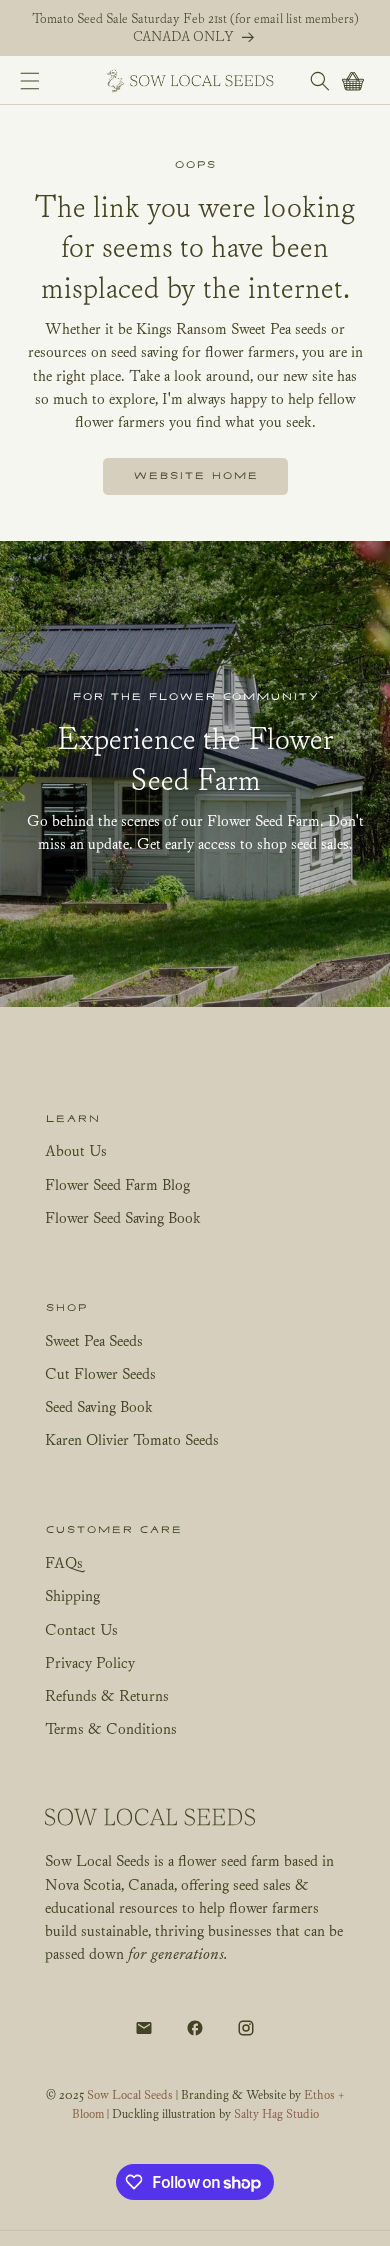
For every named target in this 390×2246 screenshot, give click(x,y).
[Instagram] (246, 2028)
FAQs (64, 1562)
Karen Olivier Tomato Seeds (132, 1439)
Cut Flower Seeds (100, 1373)
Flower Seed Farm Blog (117, 1184)
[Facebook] (195, 2028)
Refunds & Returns (107, 1695)
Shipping (72, 1595)
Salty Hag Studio (276, 2113)
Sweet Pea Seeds (94, 1340)
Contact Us (81, 1629)
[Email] (144, 2028)
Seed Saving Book (99, 1406)
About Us (76, 1150)
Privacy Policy (90, 1662)
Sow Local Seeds (131, 2094)
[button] (29, 80)
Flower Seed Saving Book (123, 1217)
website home (195, 476)
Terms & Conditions (111, 1728)
